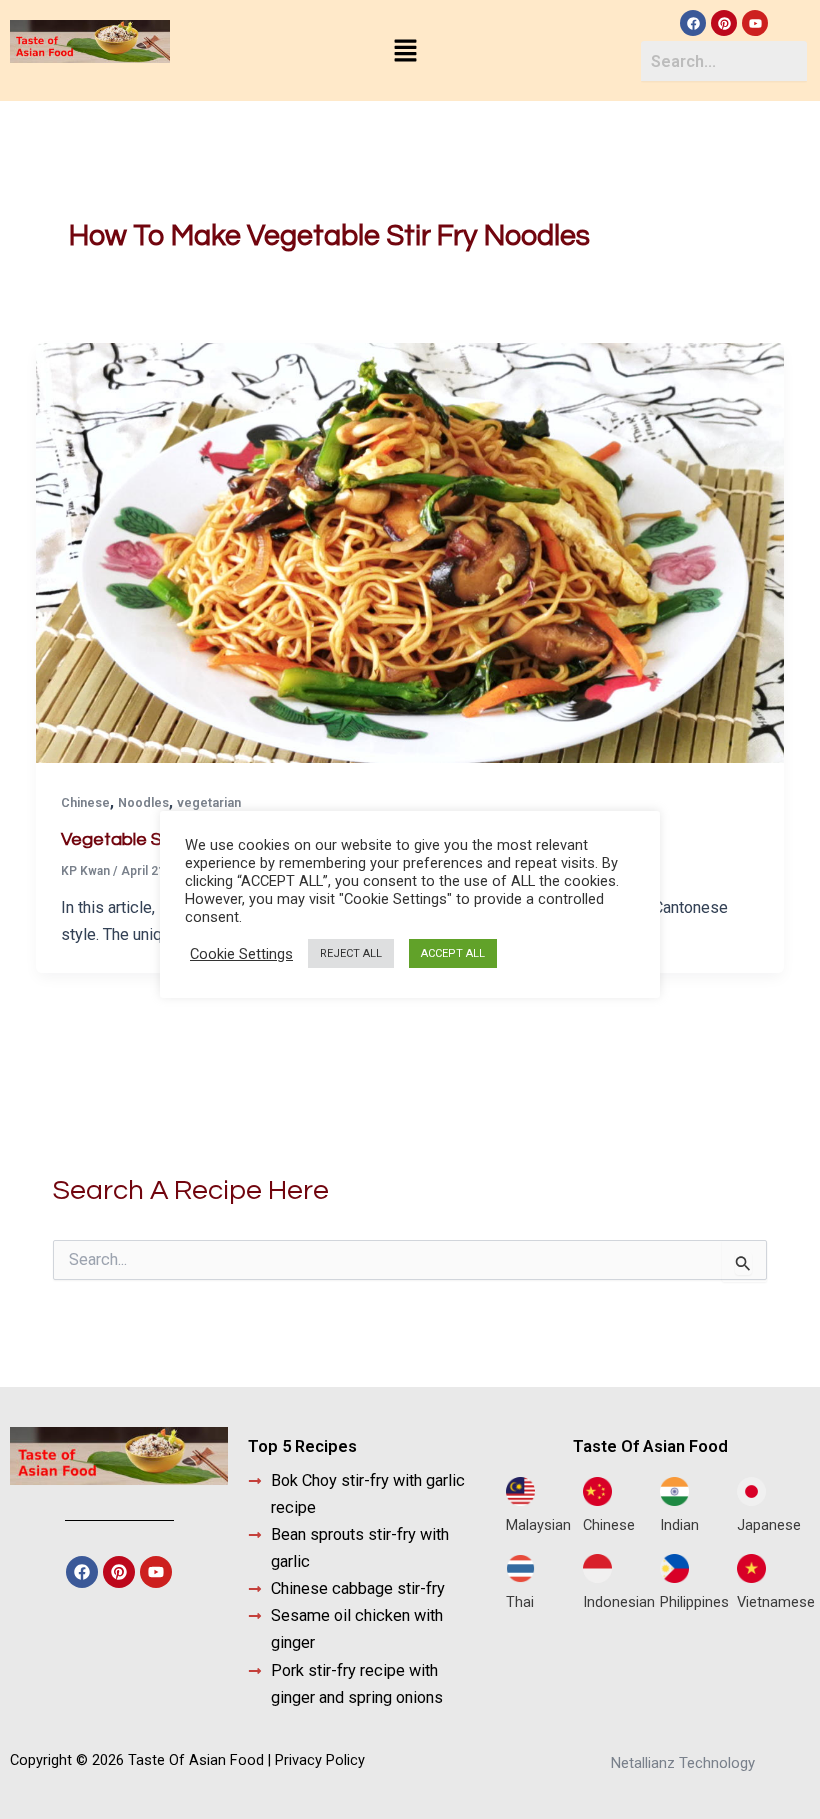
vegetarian (209, 802)
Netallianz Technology (683, 1763)
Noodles (143, 802)
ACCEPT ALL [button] (453, 953)
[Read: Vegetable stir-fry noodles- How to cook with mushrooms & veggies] (409, 551)
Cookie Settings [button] (241, 954)
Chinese (85, 802)
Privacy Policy (320, 1760)
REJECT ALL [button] (351, 953)
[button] (405, 52)
